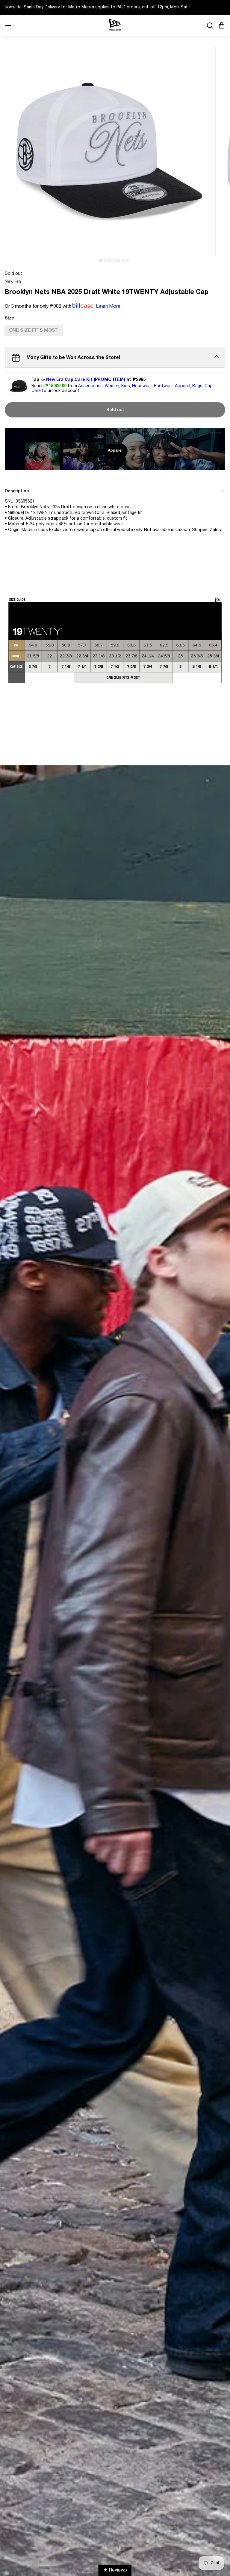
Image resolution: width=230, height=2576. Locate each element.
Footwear (163, 386)
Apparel (183, 386)
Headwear (142, 386)
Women (112, 386)
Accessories (90, 386)
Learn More (108, 307)
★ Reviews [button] (115, 2570)
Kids (126, 386)
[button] (101, 261)
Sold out (115, 410)
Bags (197, 386)
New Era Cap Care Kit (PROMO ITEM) (86, 380)
